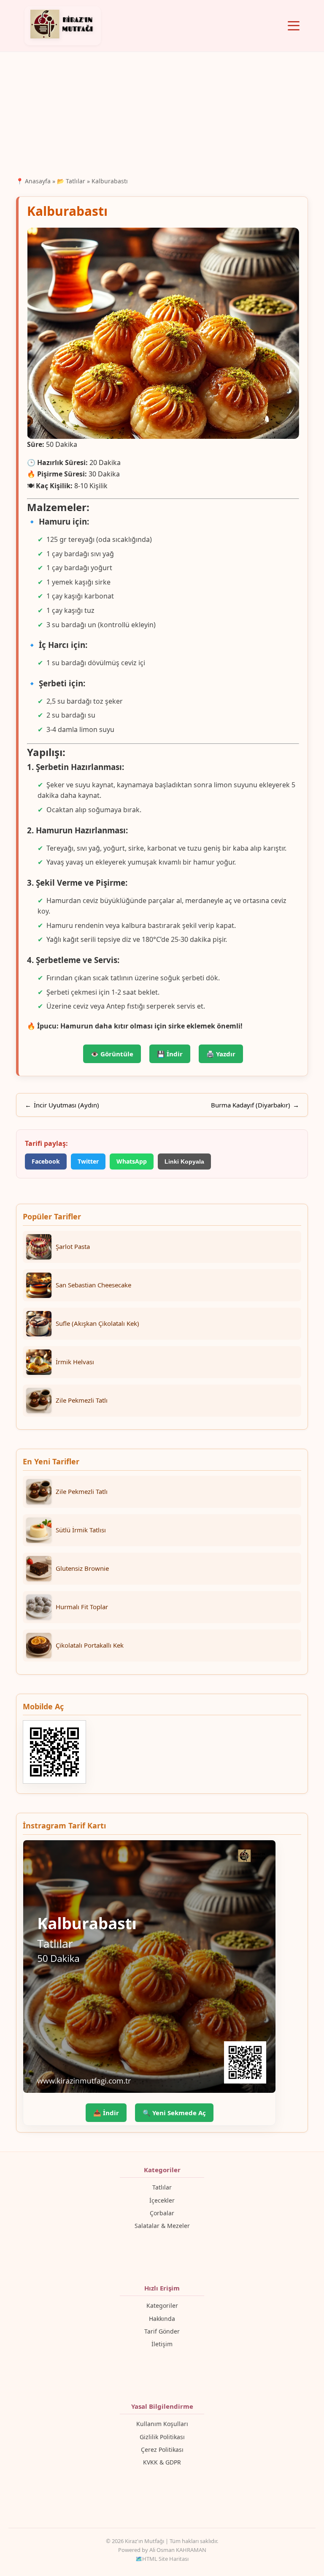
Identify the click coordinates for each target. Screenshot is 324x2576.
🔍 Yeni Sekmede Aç (174, 2113)
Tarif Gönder (162, 2331)
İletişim (162, 2344)
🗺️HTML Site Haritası (162, 2559)
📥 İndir (106, 2113)
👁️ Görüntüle (112, 1054)
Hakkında (162, 2319)
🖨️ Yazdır (221, 1054)
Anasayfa (38, 181)
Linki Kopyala (184, 1162)
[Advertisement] (162, 113)
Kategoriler (162, 2305)
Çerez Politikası (162, 2450)
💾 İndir (170, 1054)
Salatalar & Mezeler (162, 2226)
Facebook (46, 1161)
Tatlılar (162, 2187)
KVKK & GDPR (162, 2462)
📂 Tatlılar (71, 181)
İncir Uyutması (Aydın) (66, 1105)
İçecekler (162, 2200)
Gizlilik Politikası (162, 2437)
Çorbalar (162, 2213)
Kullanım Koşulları (162, 2424)
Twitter (88, 1161)
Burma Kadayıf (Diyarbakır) (251, 1105)
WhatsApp (132, 1161)
